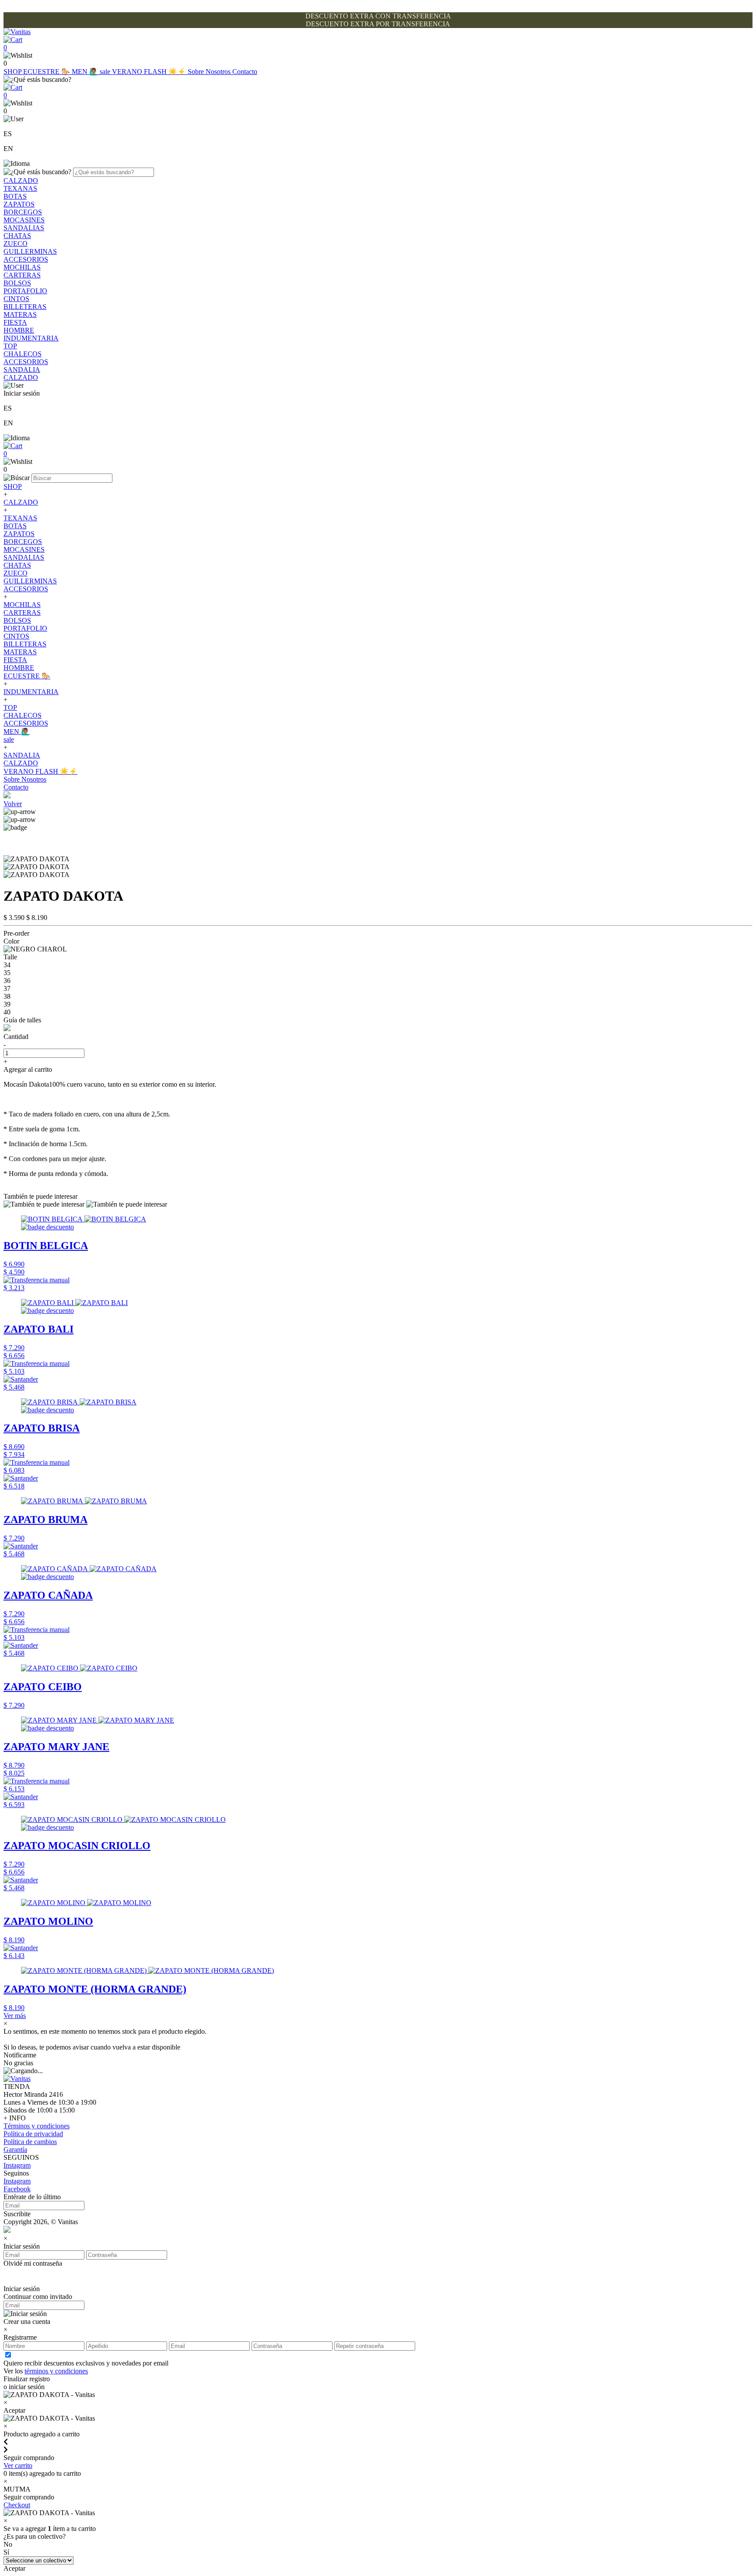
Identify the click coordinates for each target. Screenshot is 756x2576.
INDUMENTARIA (31, 338)
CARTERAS (22, 275)
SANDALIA (22, 370)
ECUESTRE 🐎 (47, 72)
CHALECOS (23, 354)
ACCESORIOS (26, 259)
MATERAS (20, 314)
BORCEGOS (23, 212)
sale (106, 72)
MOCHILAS (22, 267)
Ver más (15, 2016)
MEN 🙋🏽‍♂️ (86, 72)
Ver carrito (18, 2465)
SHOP (13, 72)
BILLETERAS (25, 307)
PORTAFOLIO (25, 291)
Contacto (245, 72)
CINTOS (16, 299)
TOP (10, 346)
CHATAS (17, 236)
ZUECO (16, 244)
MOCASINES (24, 220)
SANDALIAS (24, 228)
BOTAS (15, 196)
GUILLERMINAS (30, 251)
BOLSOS (17, 283)
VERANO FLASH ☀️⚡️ (150, 72)
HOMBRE (19, 330)
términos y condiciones (56, 2371)
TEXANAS (20, 188)
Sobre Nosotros (210, 72)
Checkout (17, 2505)
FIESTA (15, 322)
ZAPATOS (19, 204)
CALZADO (21, 181)
